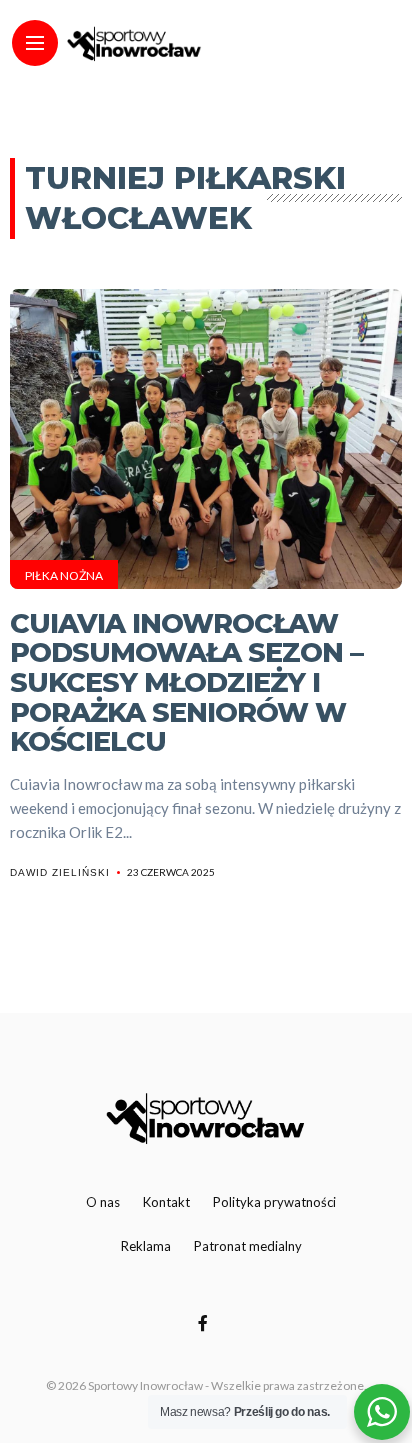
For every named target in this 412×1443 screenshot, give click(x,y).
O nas (103, 1202)
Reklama (146, 1246)
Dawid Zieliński (60, 872)
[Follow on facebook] (206, 1322)
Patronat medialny (248, 1246)
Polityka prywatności (274, 1202)
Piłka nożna (64, 575)
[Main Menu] (35, 43)
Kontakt (166, 1202)
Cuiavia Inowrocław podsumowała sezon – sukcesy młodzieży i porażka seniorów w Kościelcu (186, 683)
